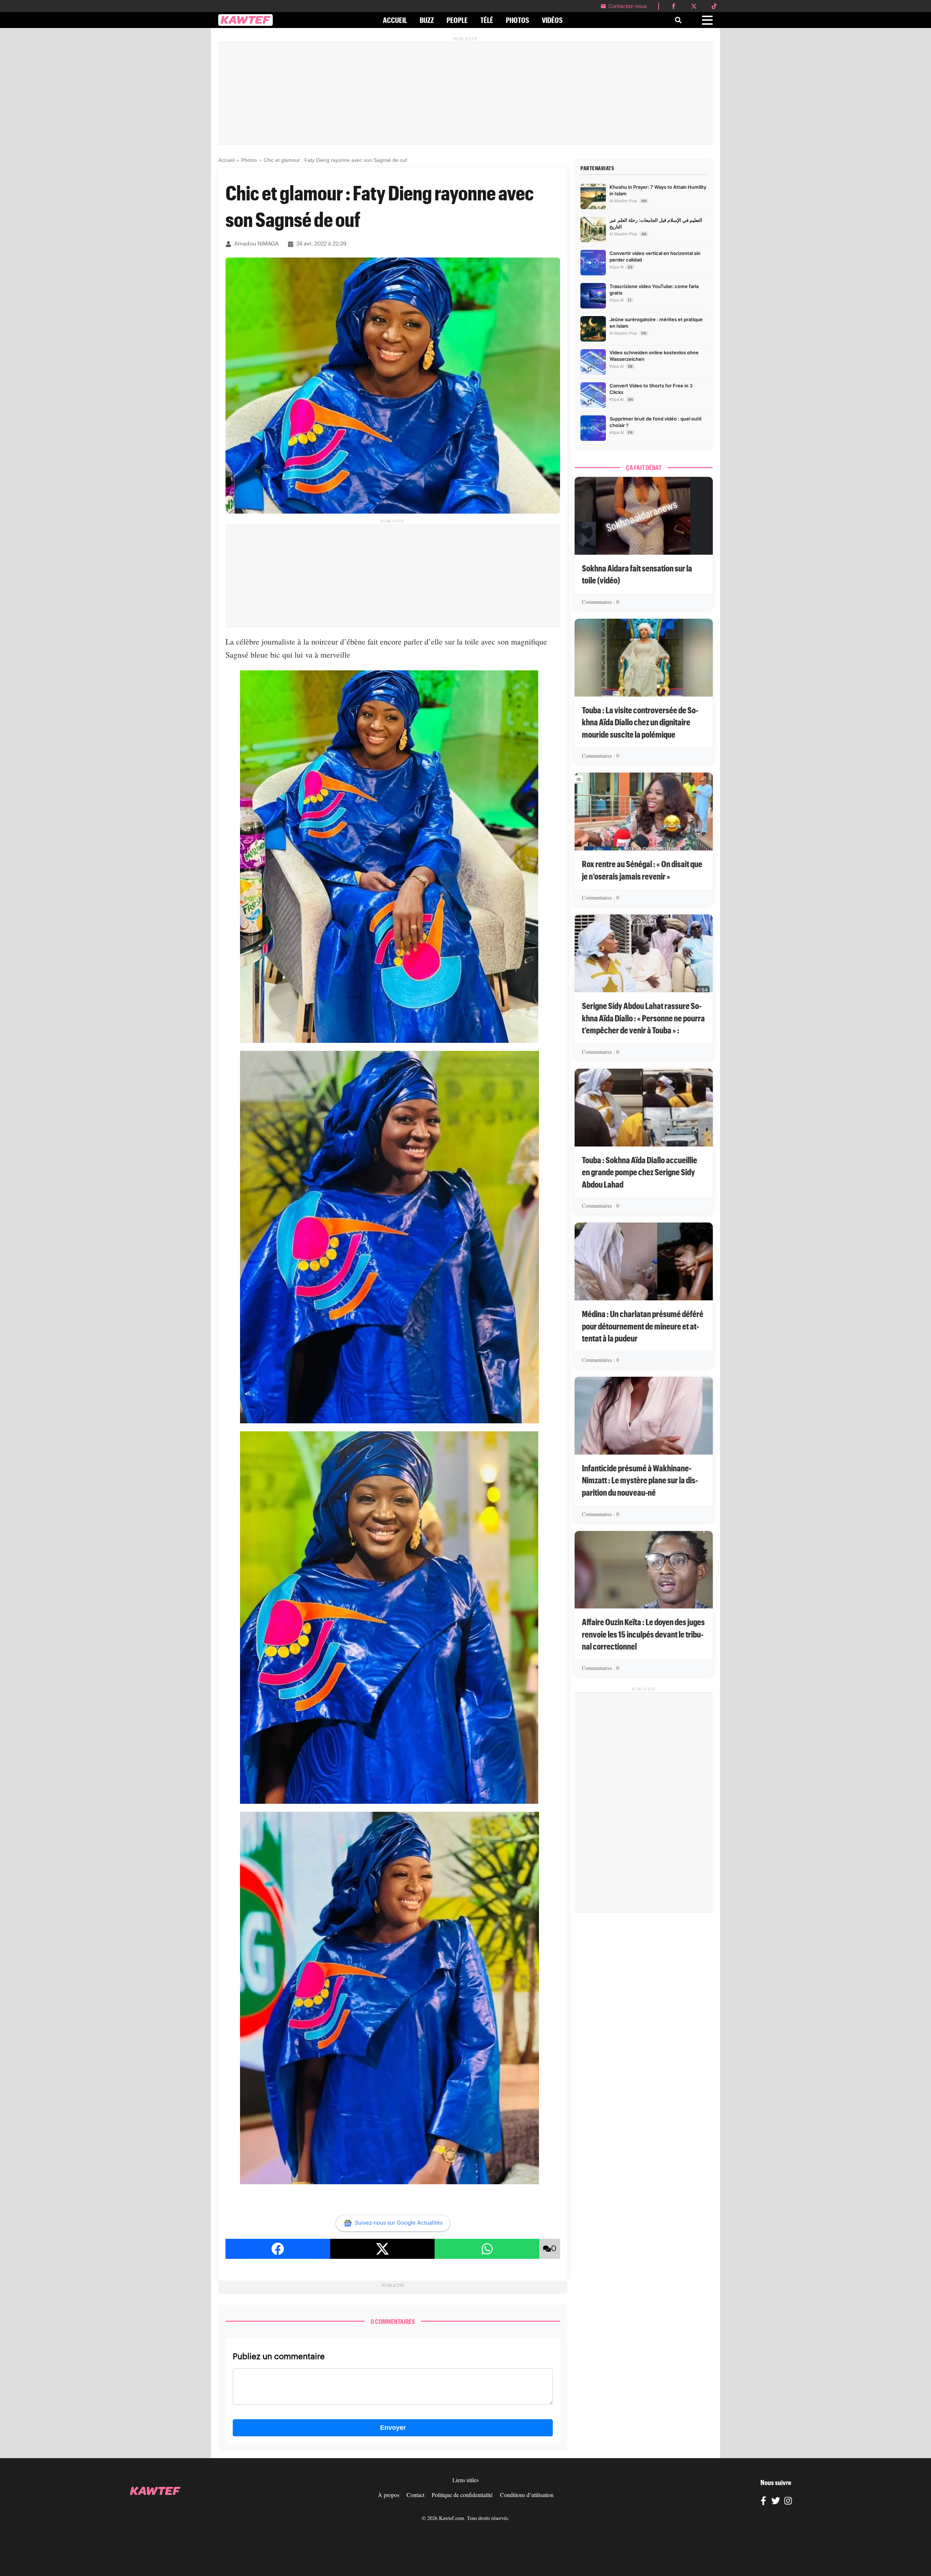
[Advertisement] (465, 93)
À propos (389, 2495)
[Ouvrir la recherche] (678, 20)
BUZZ (427, 20)
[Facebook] (763, 2502)
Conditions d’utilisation (527, 2495)
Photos (249, 160)
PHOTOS (518, 20)
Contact (415, 2495)
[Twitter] (776, 2502)
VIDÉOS (552, 20)
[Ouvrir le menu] (707, 20)
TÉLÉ (487, 20)
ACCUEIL (395, 20)
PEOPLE (457, 20)
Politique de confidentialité (462, 2495)
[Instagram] (788, 2502)
